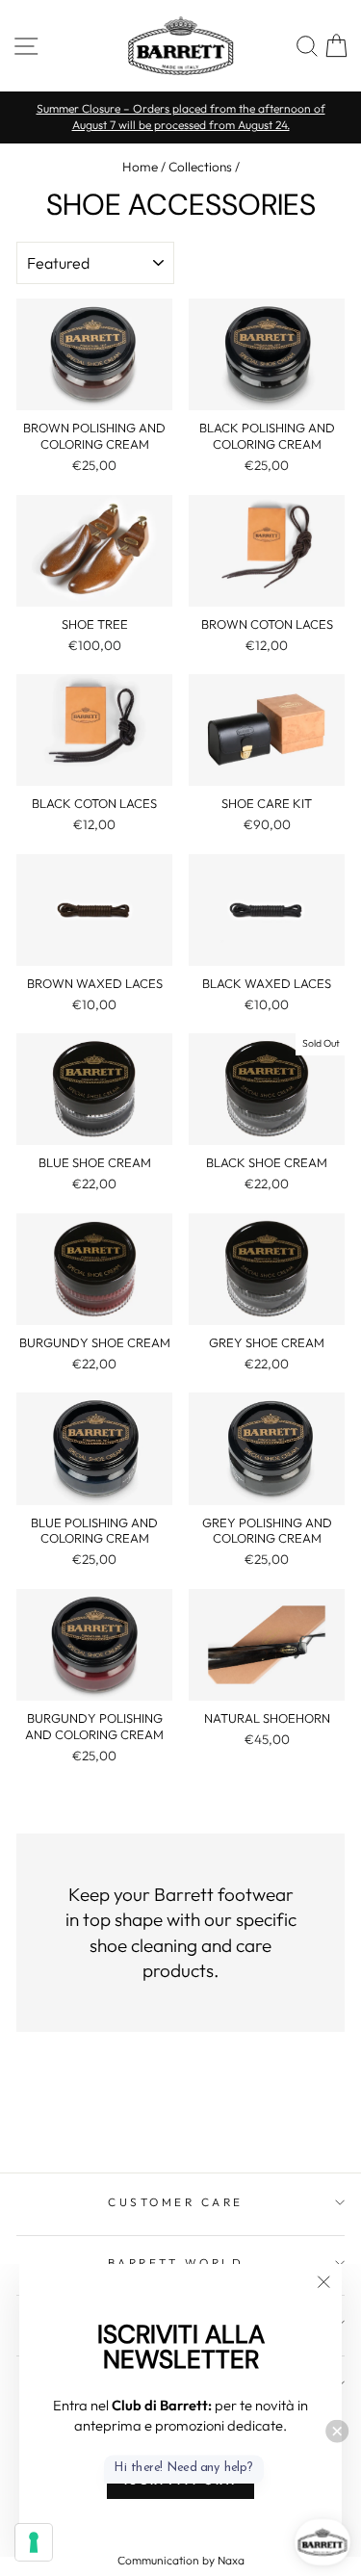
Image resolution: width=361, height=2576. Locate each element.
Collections (200, 167)
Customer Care (176, 2202)
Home (140, 167)
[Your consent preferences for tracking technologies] (34, 2542)
